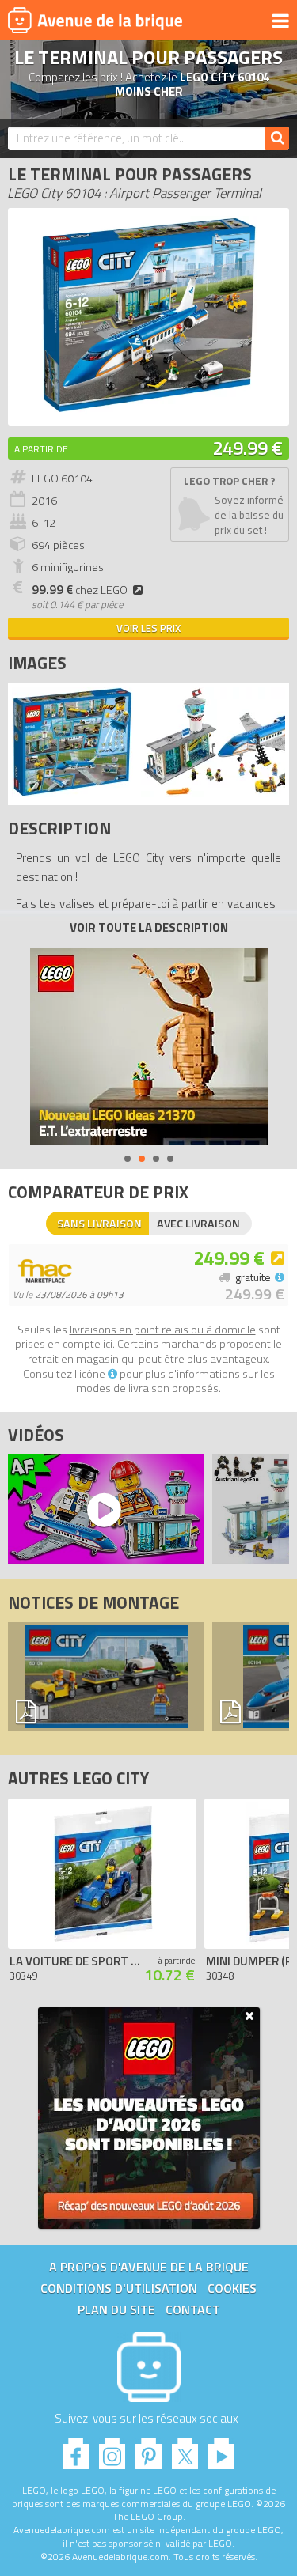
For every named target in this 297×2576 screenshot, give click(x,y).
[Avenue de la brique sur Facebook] (76, 2449)
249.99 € (247, 448)
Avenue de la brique (95, 20)
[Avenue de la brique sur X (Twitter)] (185, 2449)
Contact (193, 2309)
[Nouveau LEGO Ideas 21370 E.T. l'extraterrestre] (149, 1046)
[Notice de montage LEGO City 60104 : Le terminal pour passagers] (106, 1677)
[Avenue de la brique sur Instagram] (112, 2449)
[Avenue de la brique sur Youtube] (221, 2449)
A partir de (41, 449)
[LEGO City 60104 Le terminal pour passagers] (72, 793)
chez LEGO (80, 590)
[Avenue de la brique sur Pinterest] (148, 2449)
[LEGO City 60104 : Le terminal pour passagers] (148, 409)
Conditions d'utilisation (119, 2288)
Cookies (232, 2288)
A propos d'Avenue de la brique (149, 2267)
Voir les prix (148, 628)
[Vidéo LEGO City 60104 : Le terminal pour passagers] (102, 1509)
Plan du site (116, 2309)
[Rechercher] (277, 138)
